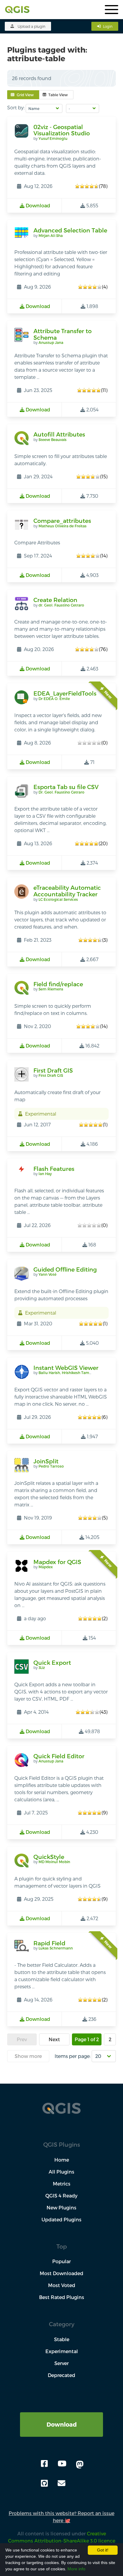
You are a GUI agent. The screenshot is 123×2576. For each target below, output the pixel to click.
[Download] (61, 2416)
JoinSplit (46, 1461)
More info (76, 2569)
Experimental (62, 2351)
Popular (61, 2261)
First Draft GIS (53, 1070)
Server (61, 2363)
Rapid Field (49, 1943)
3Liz (42, 1667)
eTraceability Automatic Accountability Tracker (67, 891)
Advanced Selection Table (70, 230)
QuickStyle (49, 1857)
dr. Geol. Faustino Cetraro (61, 605)
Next (54, 2039)
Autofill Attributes (59, 434)
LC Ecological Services (58, 899)
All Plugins (61, 2172)
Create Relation (55, 600)
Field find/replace (58, 984)
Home (62, 2160)
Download (62, 2424)
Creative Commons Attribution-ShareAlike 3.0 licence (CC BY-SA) (62, 2541)
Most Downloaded (61, 2273)
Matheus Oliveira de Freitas (63, 526)
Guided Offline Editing (65, 1269)
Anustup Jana (51, 342)
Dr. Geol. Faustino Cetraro (61, 792)
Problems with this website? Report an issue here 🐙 (61, 2517)
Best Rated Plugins (62, 2297)
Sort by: (16, 107)
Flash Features (54, 1169)
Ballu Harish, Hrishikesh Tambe (66, 1373)
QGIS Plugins (62, 2144)
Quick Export (52, 1663)
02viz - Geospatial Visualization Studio (62, 130)
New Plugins (61, 2207)
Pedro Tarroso (51, 1466)
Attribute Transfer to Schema (63, 334)
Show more (28, 2056)
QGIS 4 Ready (61, 2196)
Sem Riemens (51, 989)
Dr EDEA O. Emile (54, 699)
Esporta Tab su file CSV (66, 787)
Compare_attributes (62, 521)
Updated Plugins (61, 2219)
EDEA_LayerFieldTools (65, 693)
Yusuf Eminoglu (53, 138)
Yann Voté (47, 1274)
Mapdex (46, 1567)
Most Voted (62, 2285)
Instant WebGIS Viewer (66, 1368)
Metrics (62, 2184)
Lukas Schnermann (56, 1948)
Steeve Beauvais (53, 439)
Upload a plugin (31, 26)
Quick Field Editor (59, 1756)
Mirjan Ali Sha (51, 235)
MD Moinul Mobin (54, 1862)
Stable (62, 2339)
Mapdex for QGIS (57, 1562)
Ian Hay (45, 1174)
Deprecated (61, 2375)
